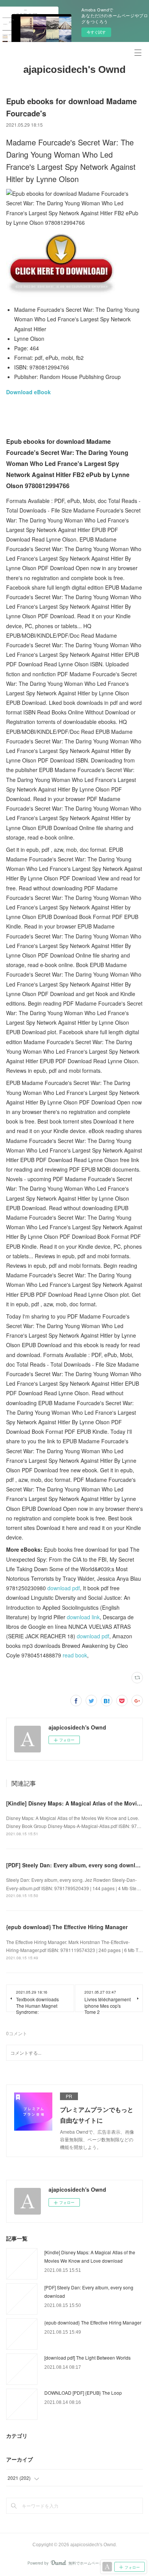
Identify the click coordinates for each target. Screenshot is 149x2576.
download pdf (64, 1588)
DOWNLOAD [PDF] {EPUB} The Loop (83, 2393)
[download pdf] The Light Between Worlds (87, 2358)
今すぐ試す (96, 32)
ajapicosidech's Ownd (74, 69)
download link (83, 1617)
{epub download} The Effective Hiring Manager (67, 1927)
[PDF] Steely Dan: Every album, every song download (76, 1865)
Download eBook (28, 392)
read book (75, 1655)
